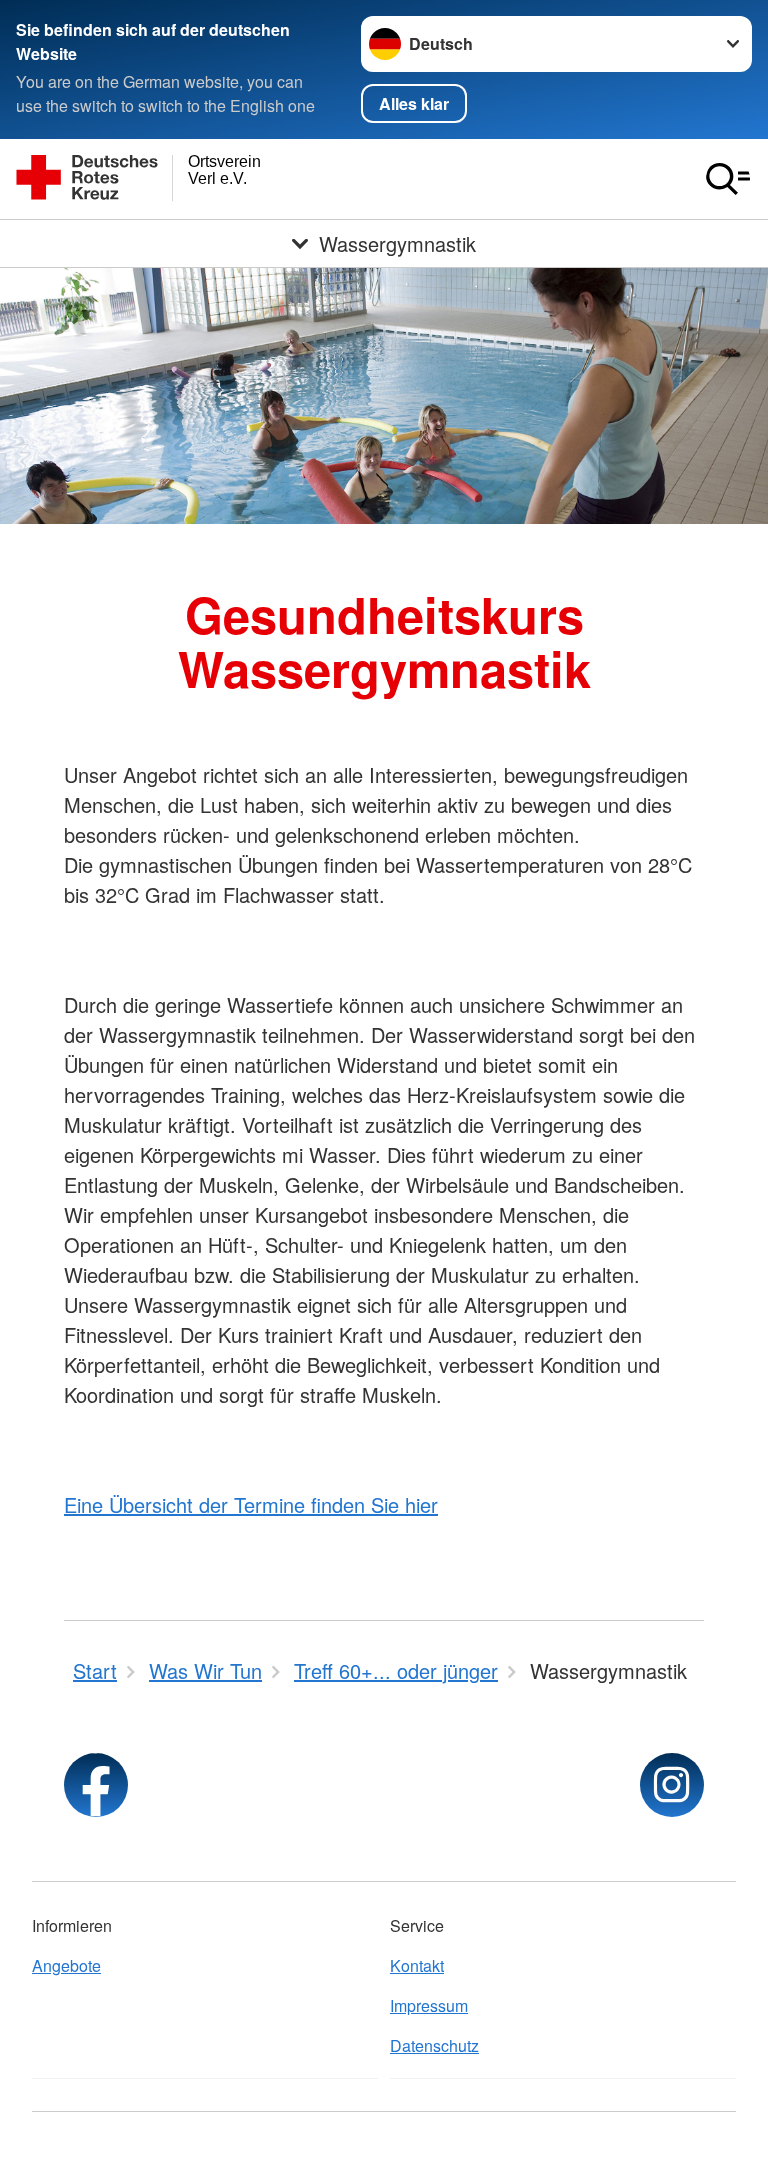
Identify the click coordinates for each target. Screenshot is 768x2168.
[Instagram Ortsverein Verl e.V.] (672, 1785)
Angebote (66, 1965)
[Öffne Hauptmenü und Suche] (728, 179)
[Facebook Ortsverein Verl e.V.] (96, 1785)
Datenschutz (434, 2045)
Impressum (429, 2005)
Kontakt (417, 1965)
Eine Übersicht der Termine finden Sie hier (251, 1504)
